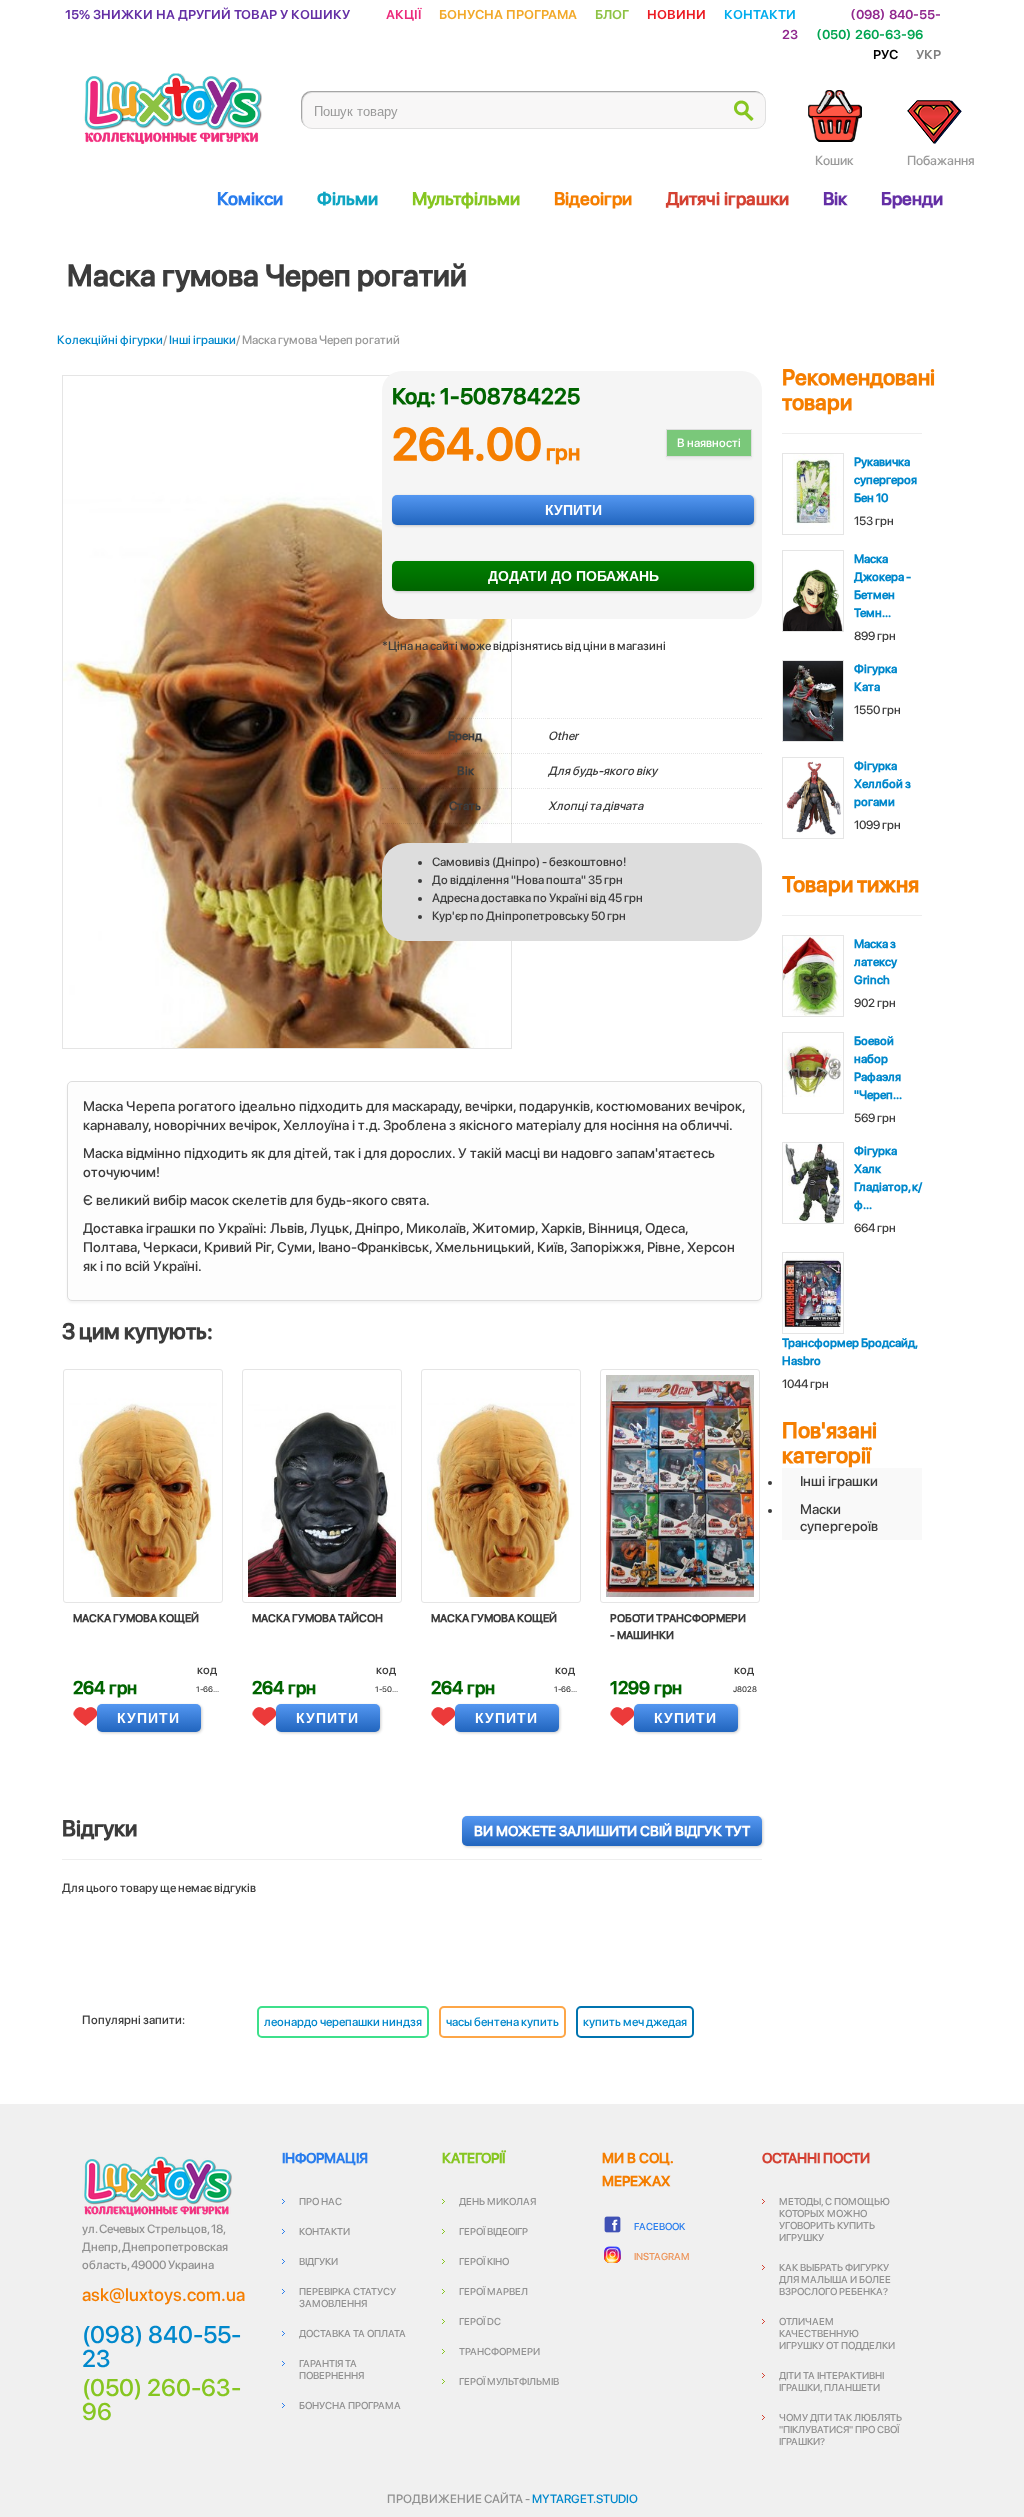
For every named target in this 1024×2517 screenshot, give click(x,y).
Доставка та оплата (352, 2333)
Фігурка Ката (875, 678)
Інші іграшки (202, 340)
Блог (612, 13)
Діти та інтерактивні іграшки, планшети (831, 2381)
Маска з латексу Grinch (875, 962)
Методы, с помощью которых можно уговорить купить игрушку (834, 2219)
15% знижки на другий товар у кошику (207, 13)
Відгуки (318, 2261)
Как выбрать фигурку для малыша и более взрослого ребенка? (835, 2279)
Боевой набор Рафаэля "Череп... (878, 1068)
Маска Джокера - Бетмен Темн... (882, 586)
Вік (835, 198)
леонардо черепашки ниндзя (343, 2022)
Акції (403, 13)
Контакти (760, 13)
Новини (676, 13)
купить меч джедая (635, 2022)
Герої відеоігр (493, 2231)
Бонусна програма (508, 13)
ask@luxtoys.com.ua (163, 2294)
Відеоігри (593, 198)
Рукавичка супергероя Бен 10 (885, 480)
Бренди (912, 198)
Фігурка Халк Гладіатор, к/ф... (888, 1178)
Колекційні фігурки (110, 340)
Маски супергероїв (839, 1517)
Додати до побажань (573, 576)
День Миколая (497, 2201)
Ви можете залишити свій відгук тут (612, 1831)
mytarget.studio (585, 2499)
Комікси (250, 198)
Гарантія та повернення (331, 2369)
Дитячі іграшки (727, 198)
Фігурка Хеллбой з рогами (882, 784)
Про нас (320, 2201)
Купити (573, 510)
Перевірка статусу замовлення (347, 2297)
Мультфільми (466, 198)
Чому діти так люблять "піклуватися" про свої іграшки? (840, 2429)
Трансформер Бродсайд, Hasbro (849, 1352)
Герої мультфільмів (509, 2381)
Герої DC (480, 2321)
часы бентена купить (502, 2022)
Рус (885, 53)
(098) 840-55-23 (161, 2347)
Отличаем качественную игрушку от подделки (837, 2333)
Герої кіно (484, 2261)
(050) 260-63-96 (869, 33)
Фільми (347, 198)
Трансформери (499, 2351)
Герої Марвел (493, 2291)
